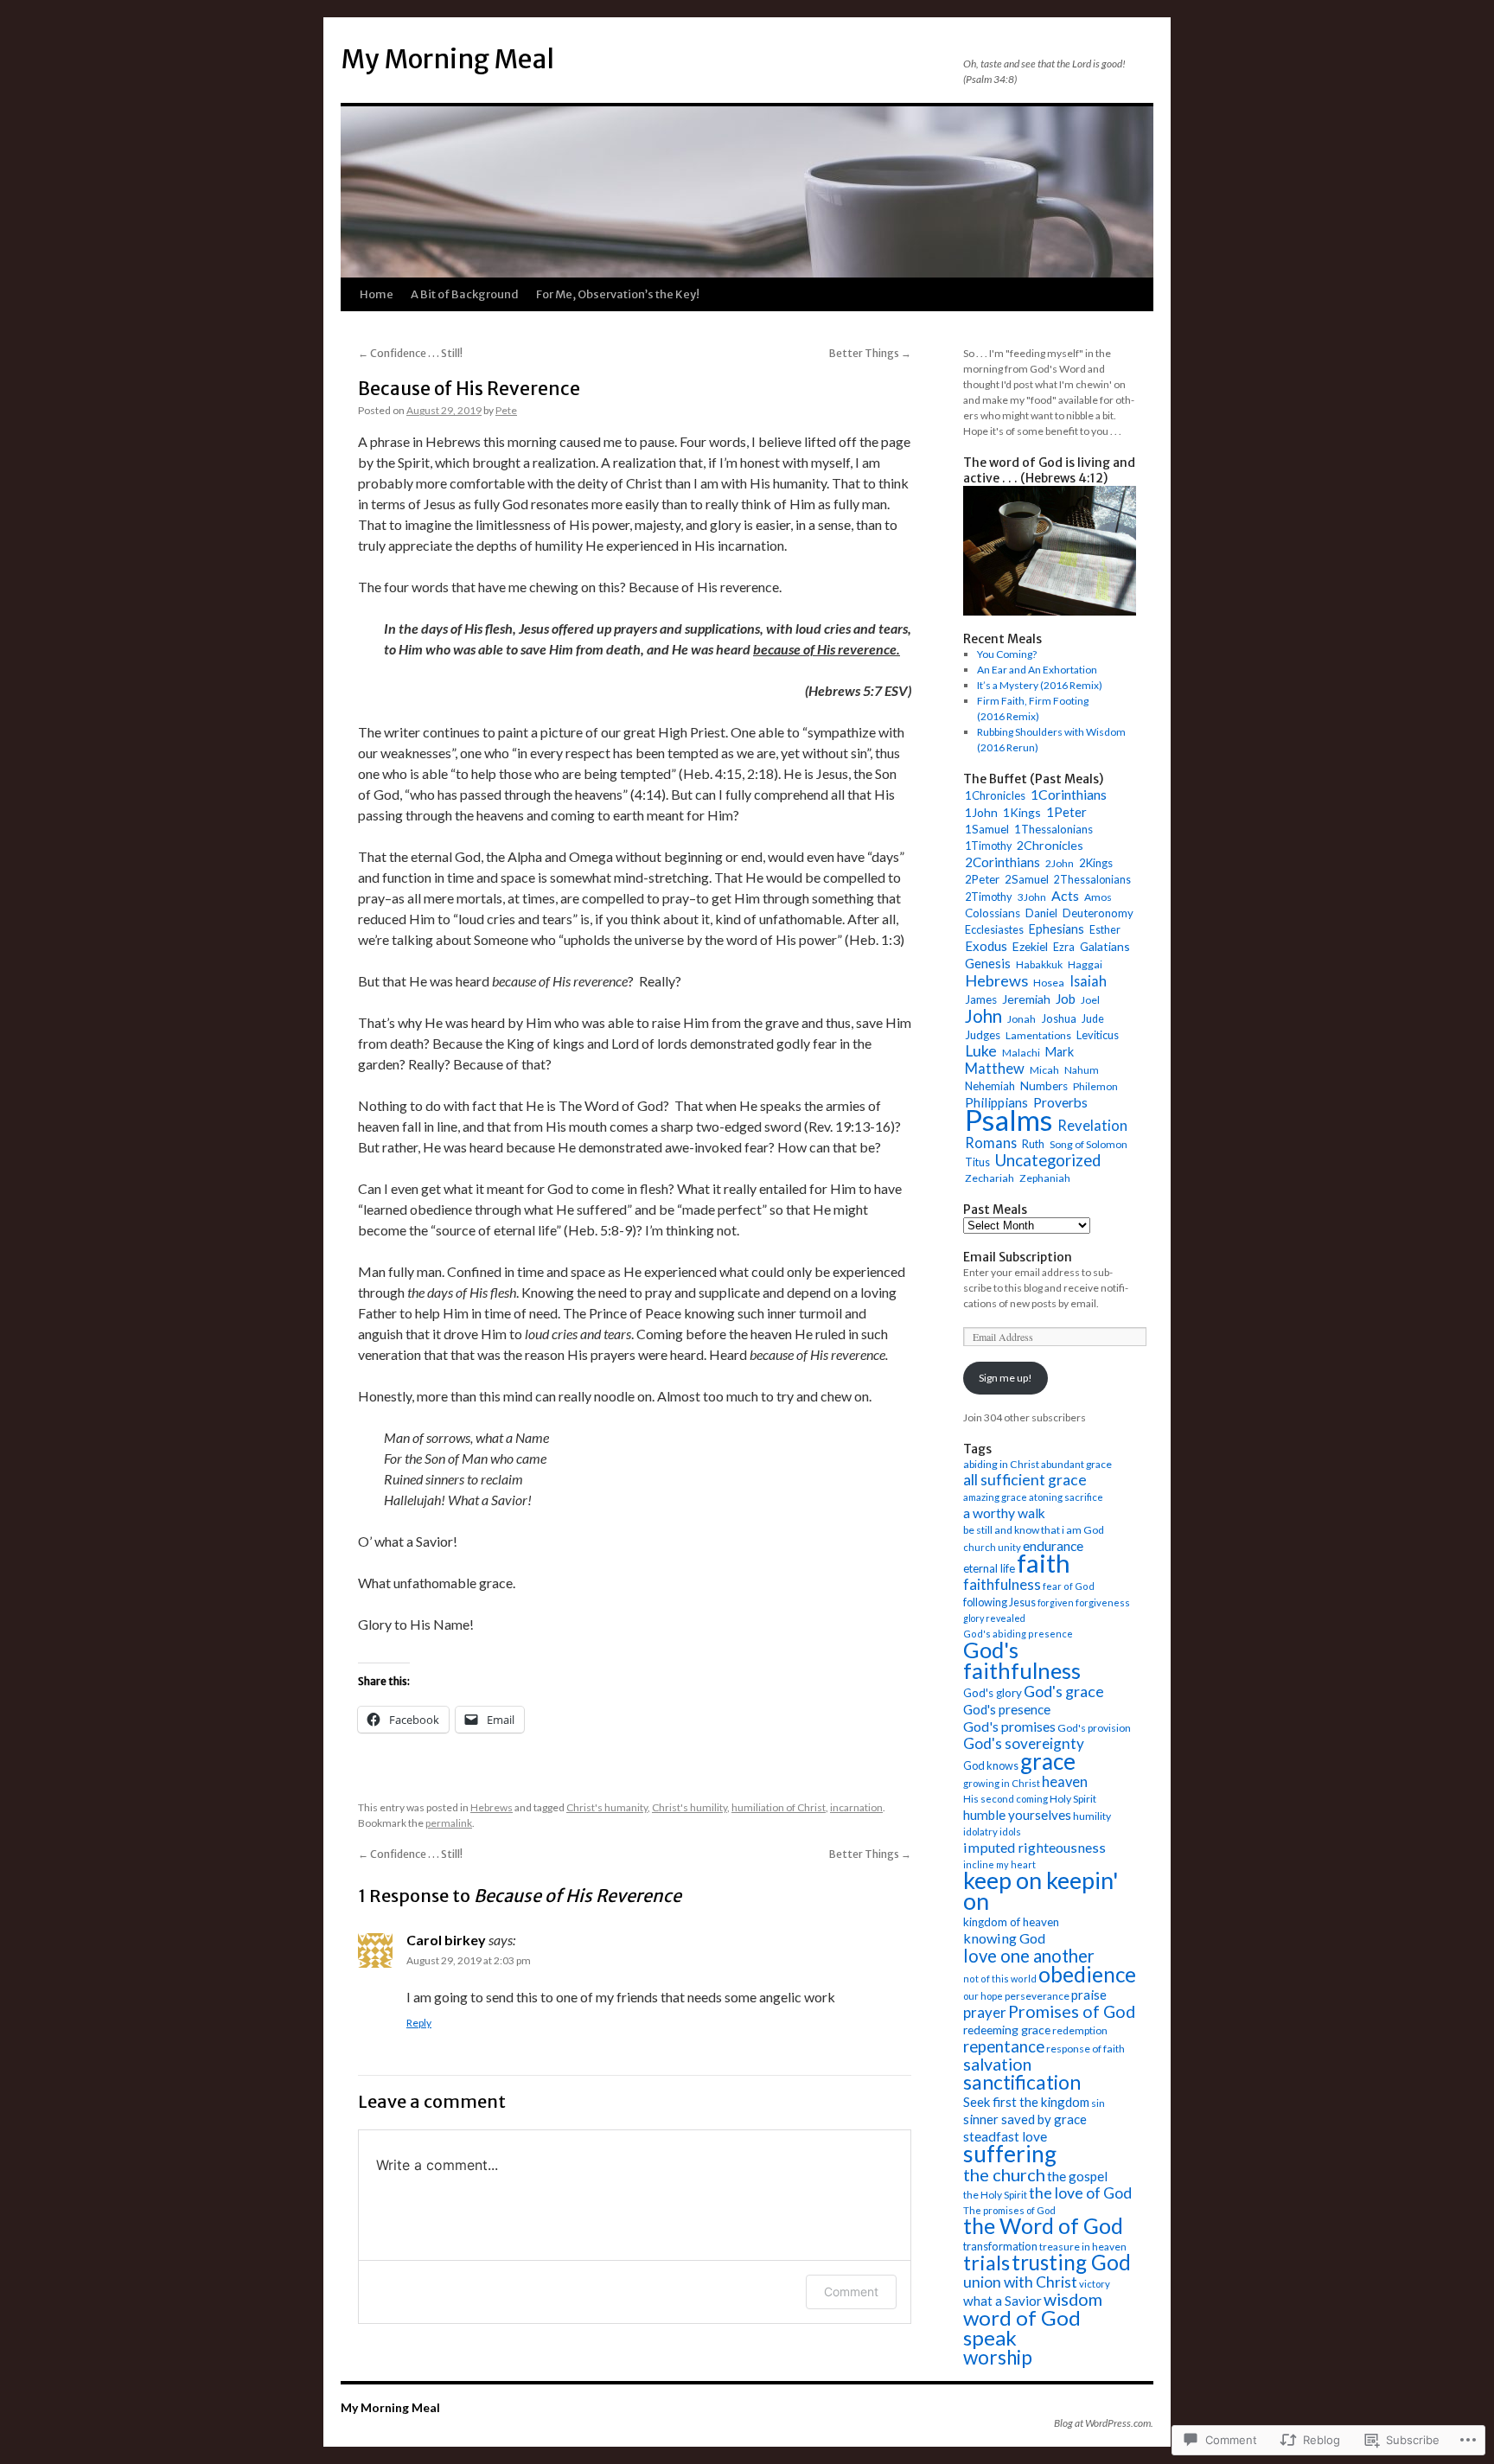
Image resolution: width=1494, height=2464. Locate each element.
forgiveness (1103, 1602)
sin (1098, 2103)
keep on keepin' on (1041, 1890)
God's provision (1094, 1728)
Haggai (1085, 964)
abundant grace (1076, 1464)
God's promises (1009, 1726)
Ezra (1064, 947)
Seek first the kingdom (1026, 2102)
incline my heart (999, 1864)
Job (1066, 999)
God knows (991, 1765)
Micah (1044, 1070)
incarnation (856, 1807)
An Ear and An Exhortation (1037, 670)
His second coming (1006, 1799)
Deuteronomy (1098, 913)
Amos (1098, 897)
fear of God (1069, 1586)
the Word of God (1043, 2226)
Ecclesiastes (994, 929)
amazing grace (995, 1497)
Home (377, 294)
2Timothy (989, 897)
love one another (1029, 1956)
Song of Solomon (1089, 1144)
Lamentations (1038, 1035)
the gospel (1077, 2176)
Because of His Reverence (469, 389)
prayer (985, 2012)
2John (1060, 863)
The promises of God (1009, 2210)
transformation (1000, 2246)
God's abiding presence (1018, 1634)
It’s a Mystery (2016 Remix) (1040, 685)
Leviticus (1098, 1035)
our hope (983, 1996)
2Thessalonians (1092, 880)
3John (1032, 897)
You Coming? (1007, 654)
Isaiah (1088, 981)
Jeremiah (1026, 999)
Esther (1105, 930)
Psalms (1009, 1120)
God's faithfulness (1022, 1660)
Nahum (1082, 1070)
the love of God (1080, 2193)
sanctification (1022, 2082)
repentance (1004, 2046)
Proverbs (1060, 1102)
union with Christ (1020, 2282)
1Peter (1066, 812)
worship (998, 2357)
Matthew (995, 1069)
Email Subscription (1018, 1257)
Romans (991, 1143)
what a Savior (1002, 2301)
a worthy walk (1004, 1513)
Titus (977, 1162)
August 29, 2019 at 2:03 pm (469, 1960)
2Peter (982, 879)
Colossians (993, 913)
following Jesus (999, 1602)
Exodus (986, 946)
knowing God (1004, 1938)
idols (1010, 1832)
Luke (981, 1051)
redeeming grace (1007, 2030)
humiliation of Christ (779, 1807)
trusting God (1071, 2262)
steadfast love (1005, 2136)
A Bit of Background (465, 294)
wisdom (1073, 2299)
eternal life (989, 1568)
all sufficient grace (1025, 1480)
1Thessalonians (1053, 829)
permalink (449, 1823)
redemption (1080, 2030)
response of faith (1085, 2049)
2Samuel (1027, 879)
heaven (1065, 1782)
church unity (992, 1547)
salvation (997, 2064)
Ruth (1033, 1144)
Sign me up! (1006, 1378)
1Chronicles (995, 795)
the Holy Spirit (995, 2195)
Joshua (1059, 1018)
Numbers (1044, 1086)
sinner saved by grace (1025, 2119)
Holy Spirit (1073, 1799)
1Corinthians (1069, 794)
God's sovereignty (1024, 1743)
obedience (1087, 1974)
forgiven (1056, 1602)
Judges (983, 1035)
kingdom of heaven (1011, 1922)
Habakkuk (1039, 964)
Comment (851, 2292)
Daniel (1041, 913)
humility (1092, 1816)
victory (1095, 2284)
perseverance (1037, 1996)
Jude (1093, 1019)
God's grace (1064, 1691)
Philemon (1095, 1086)
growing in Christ (1002, 1783)
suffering (1010, 2154)
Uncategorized (1048, 1160)
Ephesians (1057, 929)
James (981, 999)
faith (1044, 1563)
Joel (1090, 1000)
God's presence (1007, 1709)
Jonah (1022, 1019)
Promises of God (1072, 2011)
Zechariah (990, 1178)
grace (1048, 1761)
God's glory (993, 1693)
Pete (506, 410)
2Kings (1096, 863)
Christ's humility (690, 1807)
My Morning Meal (447, 59)
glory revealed (994, 1618)
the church (1004, 2174)
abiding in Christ (1001, 1464)
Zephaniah (1045, 1178)
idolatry (980, 1832)
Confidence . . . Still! (410, 353)
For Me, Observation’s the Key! (618, 294)
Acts (1065, 895)
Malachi (1021, 1053)
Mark (1060, 1052)
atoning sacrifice (1066, 1497)
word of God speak (1022, 2327)
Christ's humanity (607, 1807)
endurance (1053, 1545)
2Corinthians (1002, 862)
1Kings (1022, 812)
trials (986, 2263)
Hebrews (492, 1807)
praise (1089, 1995)
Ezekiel (1030, 946)
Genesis (988, 963)
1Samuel (987, 829)
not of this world (1000, 1979)
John (983, 1016)
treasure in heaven (1083, 2247)
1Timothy (988, 846)
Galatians (1105, 946)
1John (981, 812)
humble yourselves (1017, 1815)
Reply (419, 2023)
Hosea (1049, 983)
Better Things (870, 353)
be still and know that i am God (1034, 1530)
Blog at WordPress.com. (1104, 2423)
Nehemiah (990, 1086)
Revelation (1092, 1126)
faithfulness (1002, 1584)
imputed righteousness (1034, 1847)
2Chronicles (1050, 845)
